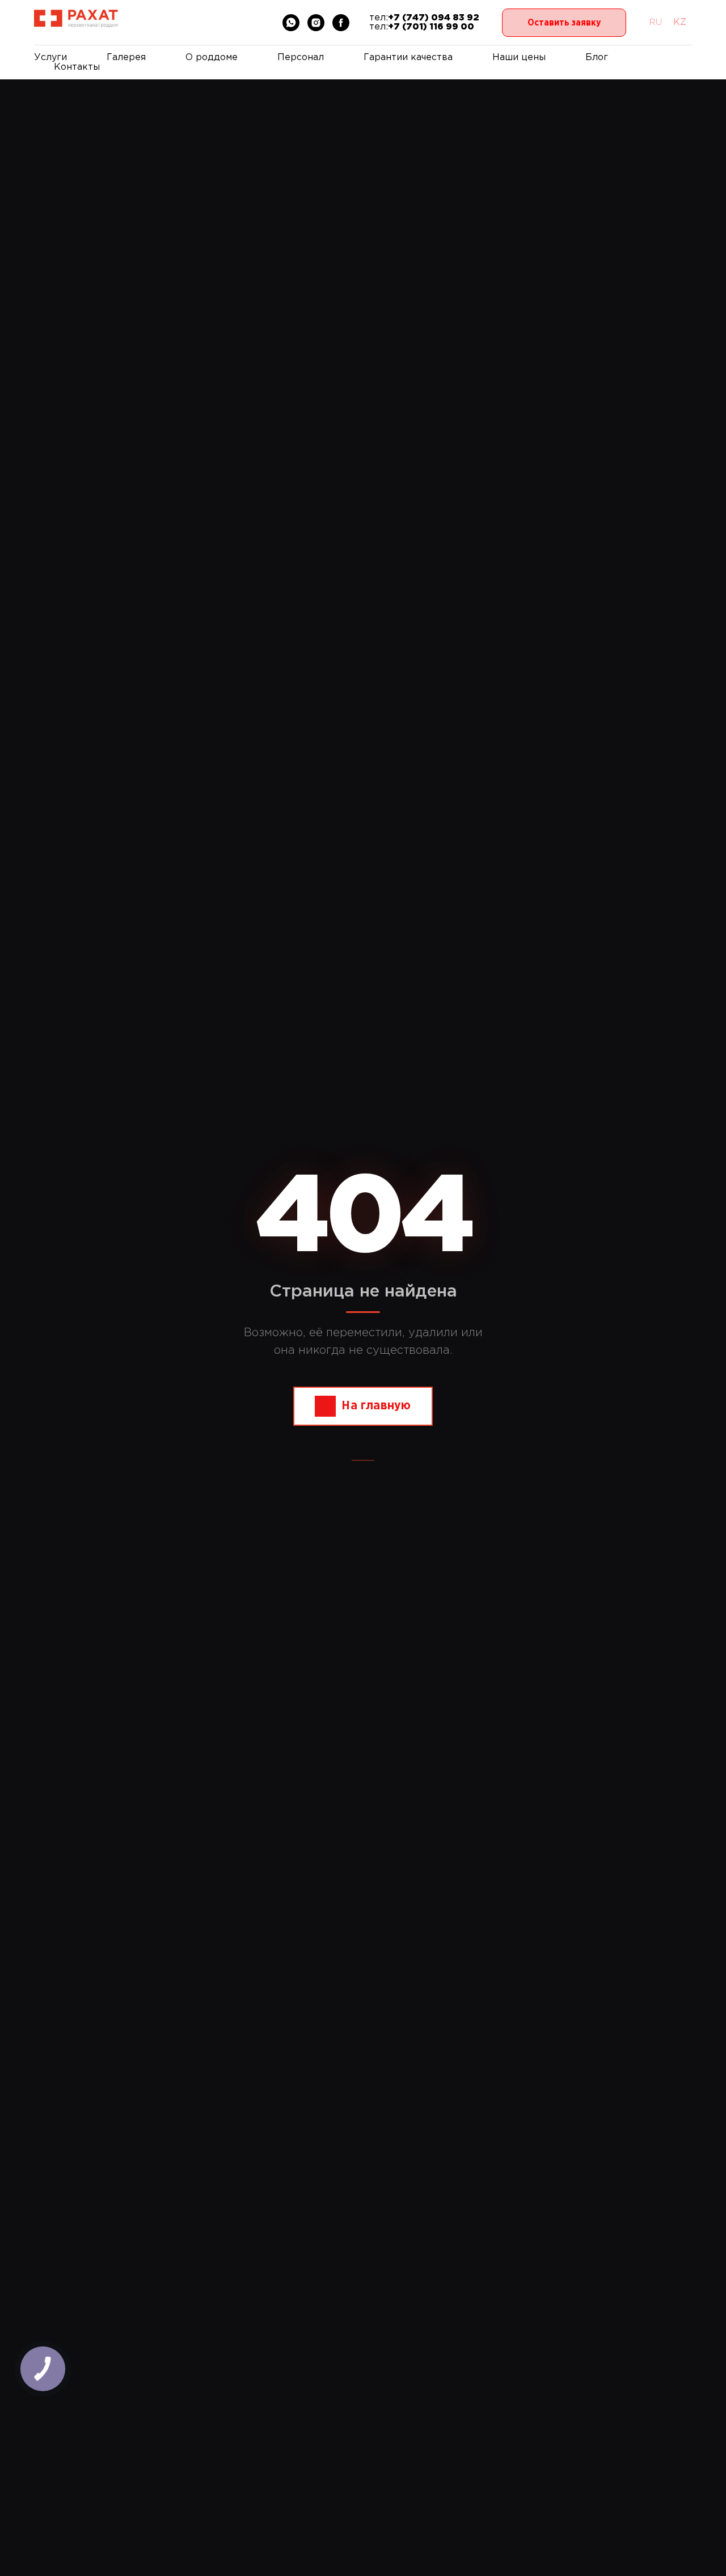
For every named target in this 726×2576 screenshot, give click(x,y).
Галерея (126, 58)
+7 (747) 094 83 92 (434, 18)
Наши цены (519, 58)
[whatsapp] (291, 23)
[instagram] (316, 23)
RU (655, 22)
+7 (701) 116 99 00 (431, 27)
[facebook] (341, 23)
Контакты (77, 67)
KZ (680, 22)
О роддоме (212, 58)
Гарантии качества (408, 58)
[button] (564, 23)
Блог (597, 58)
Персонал (301, 58)
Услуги (50, 58)
